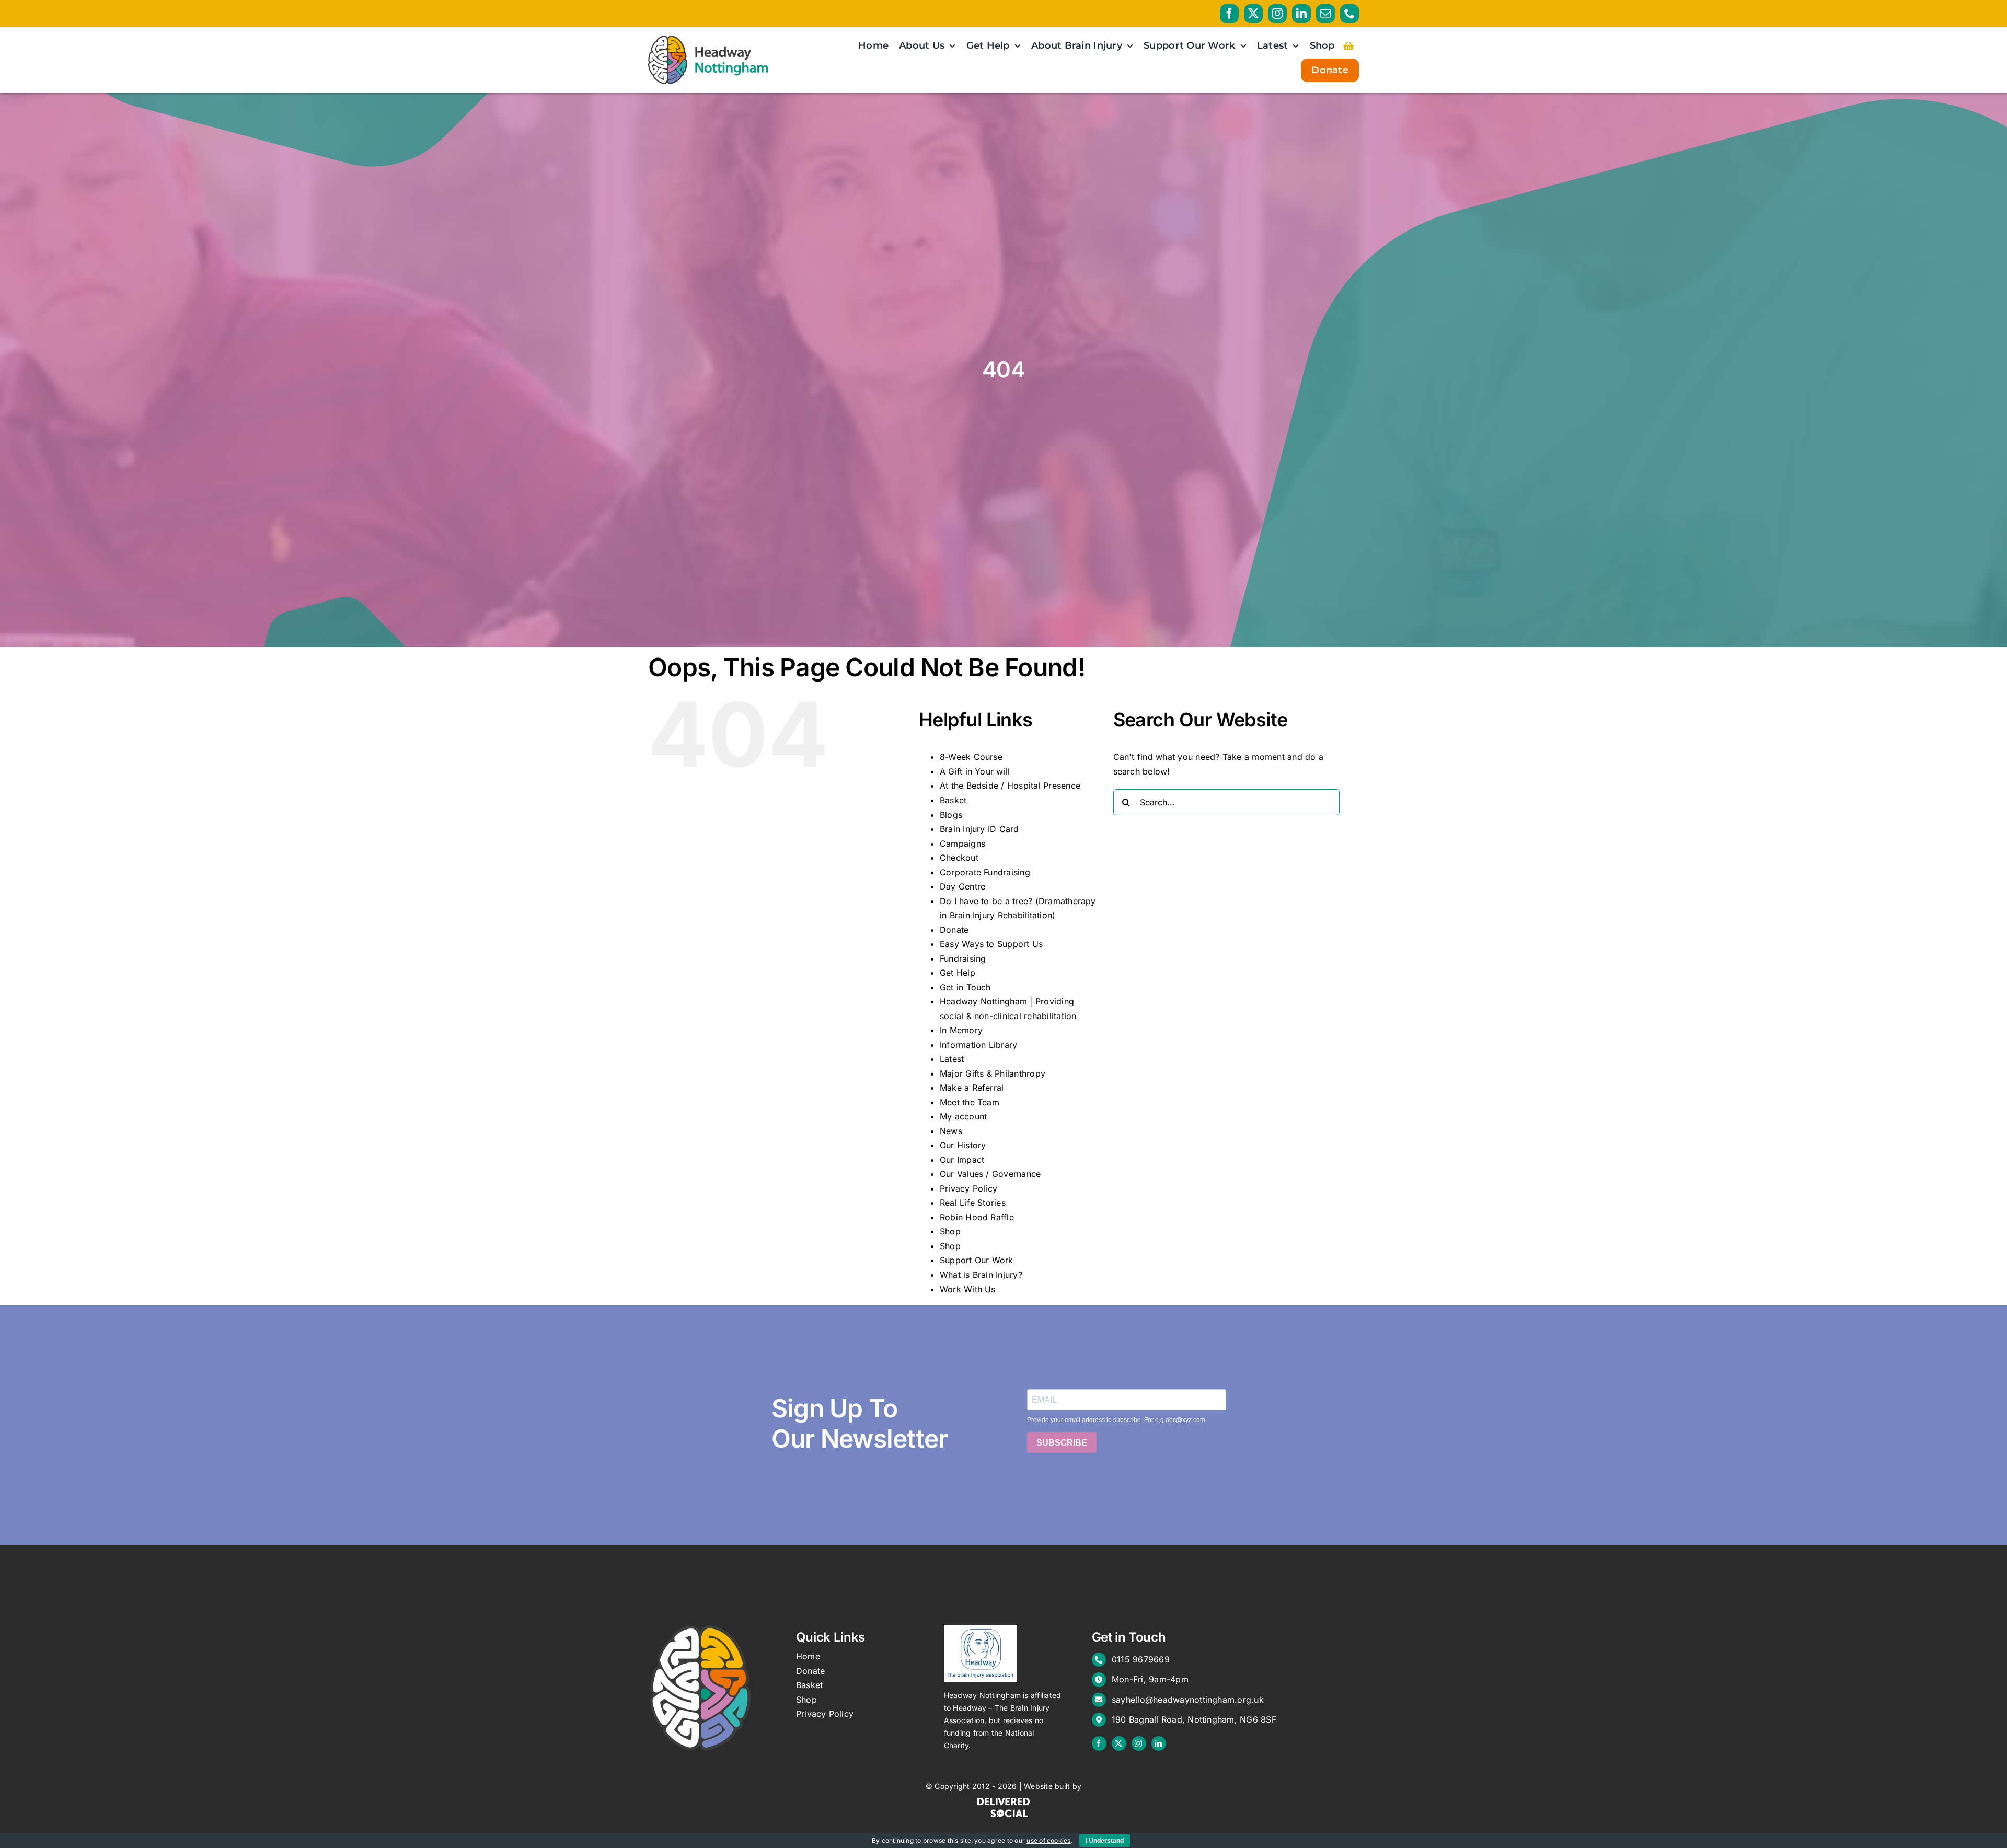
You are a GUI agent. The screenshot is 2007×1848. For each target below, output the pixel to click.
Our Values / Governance (990, 1174)
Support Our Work (977, 1260)
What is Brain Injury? (981, 1275)
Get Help (958, 973)
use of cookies (1048, 1840)
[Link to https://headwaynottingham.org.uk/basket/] (1348, 46)
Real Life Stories (973, 1203)
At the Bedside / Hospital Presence (1010, 786)
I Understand (1105, 1841)
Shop (950, 1231)
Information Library (979, 1045)
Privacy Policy (968, 1188)
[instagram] (1277, 14)
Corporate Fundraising (985, 872)
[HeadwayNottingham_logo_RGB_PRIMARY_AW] (708, 40)
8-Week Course (971, 757)
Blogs (951, 815)
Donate (954, 930)
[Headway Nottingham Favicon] (700, 1629)
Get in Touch (965, 987)
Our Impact (962, 1160)
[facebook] (1229, 14)
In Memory (961, 1030)
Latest (952, 1059)
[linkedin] (1301, 14)
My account (963, 1116)
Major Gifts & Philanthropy (993, 1073)
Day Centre (962, 886)
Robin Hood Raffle (977, 1217)
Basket (953, 800)
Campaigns (962, 844)
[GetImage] (981, 1629)
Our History (963, 1145)
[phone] (1349, 14)
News (951, 1131)
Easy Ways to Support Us (991, 944)
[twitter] (1253, 14)
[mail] (1325, 14)
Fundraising (963, 958)
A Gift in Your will (975, 771)
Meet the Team (970, 1102)
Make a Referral (972, 1088)
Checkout (959, 858)
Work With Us (968, 1289)
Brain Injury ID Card (979, 829)
